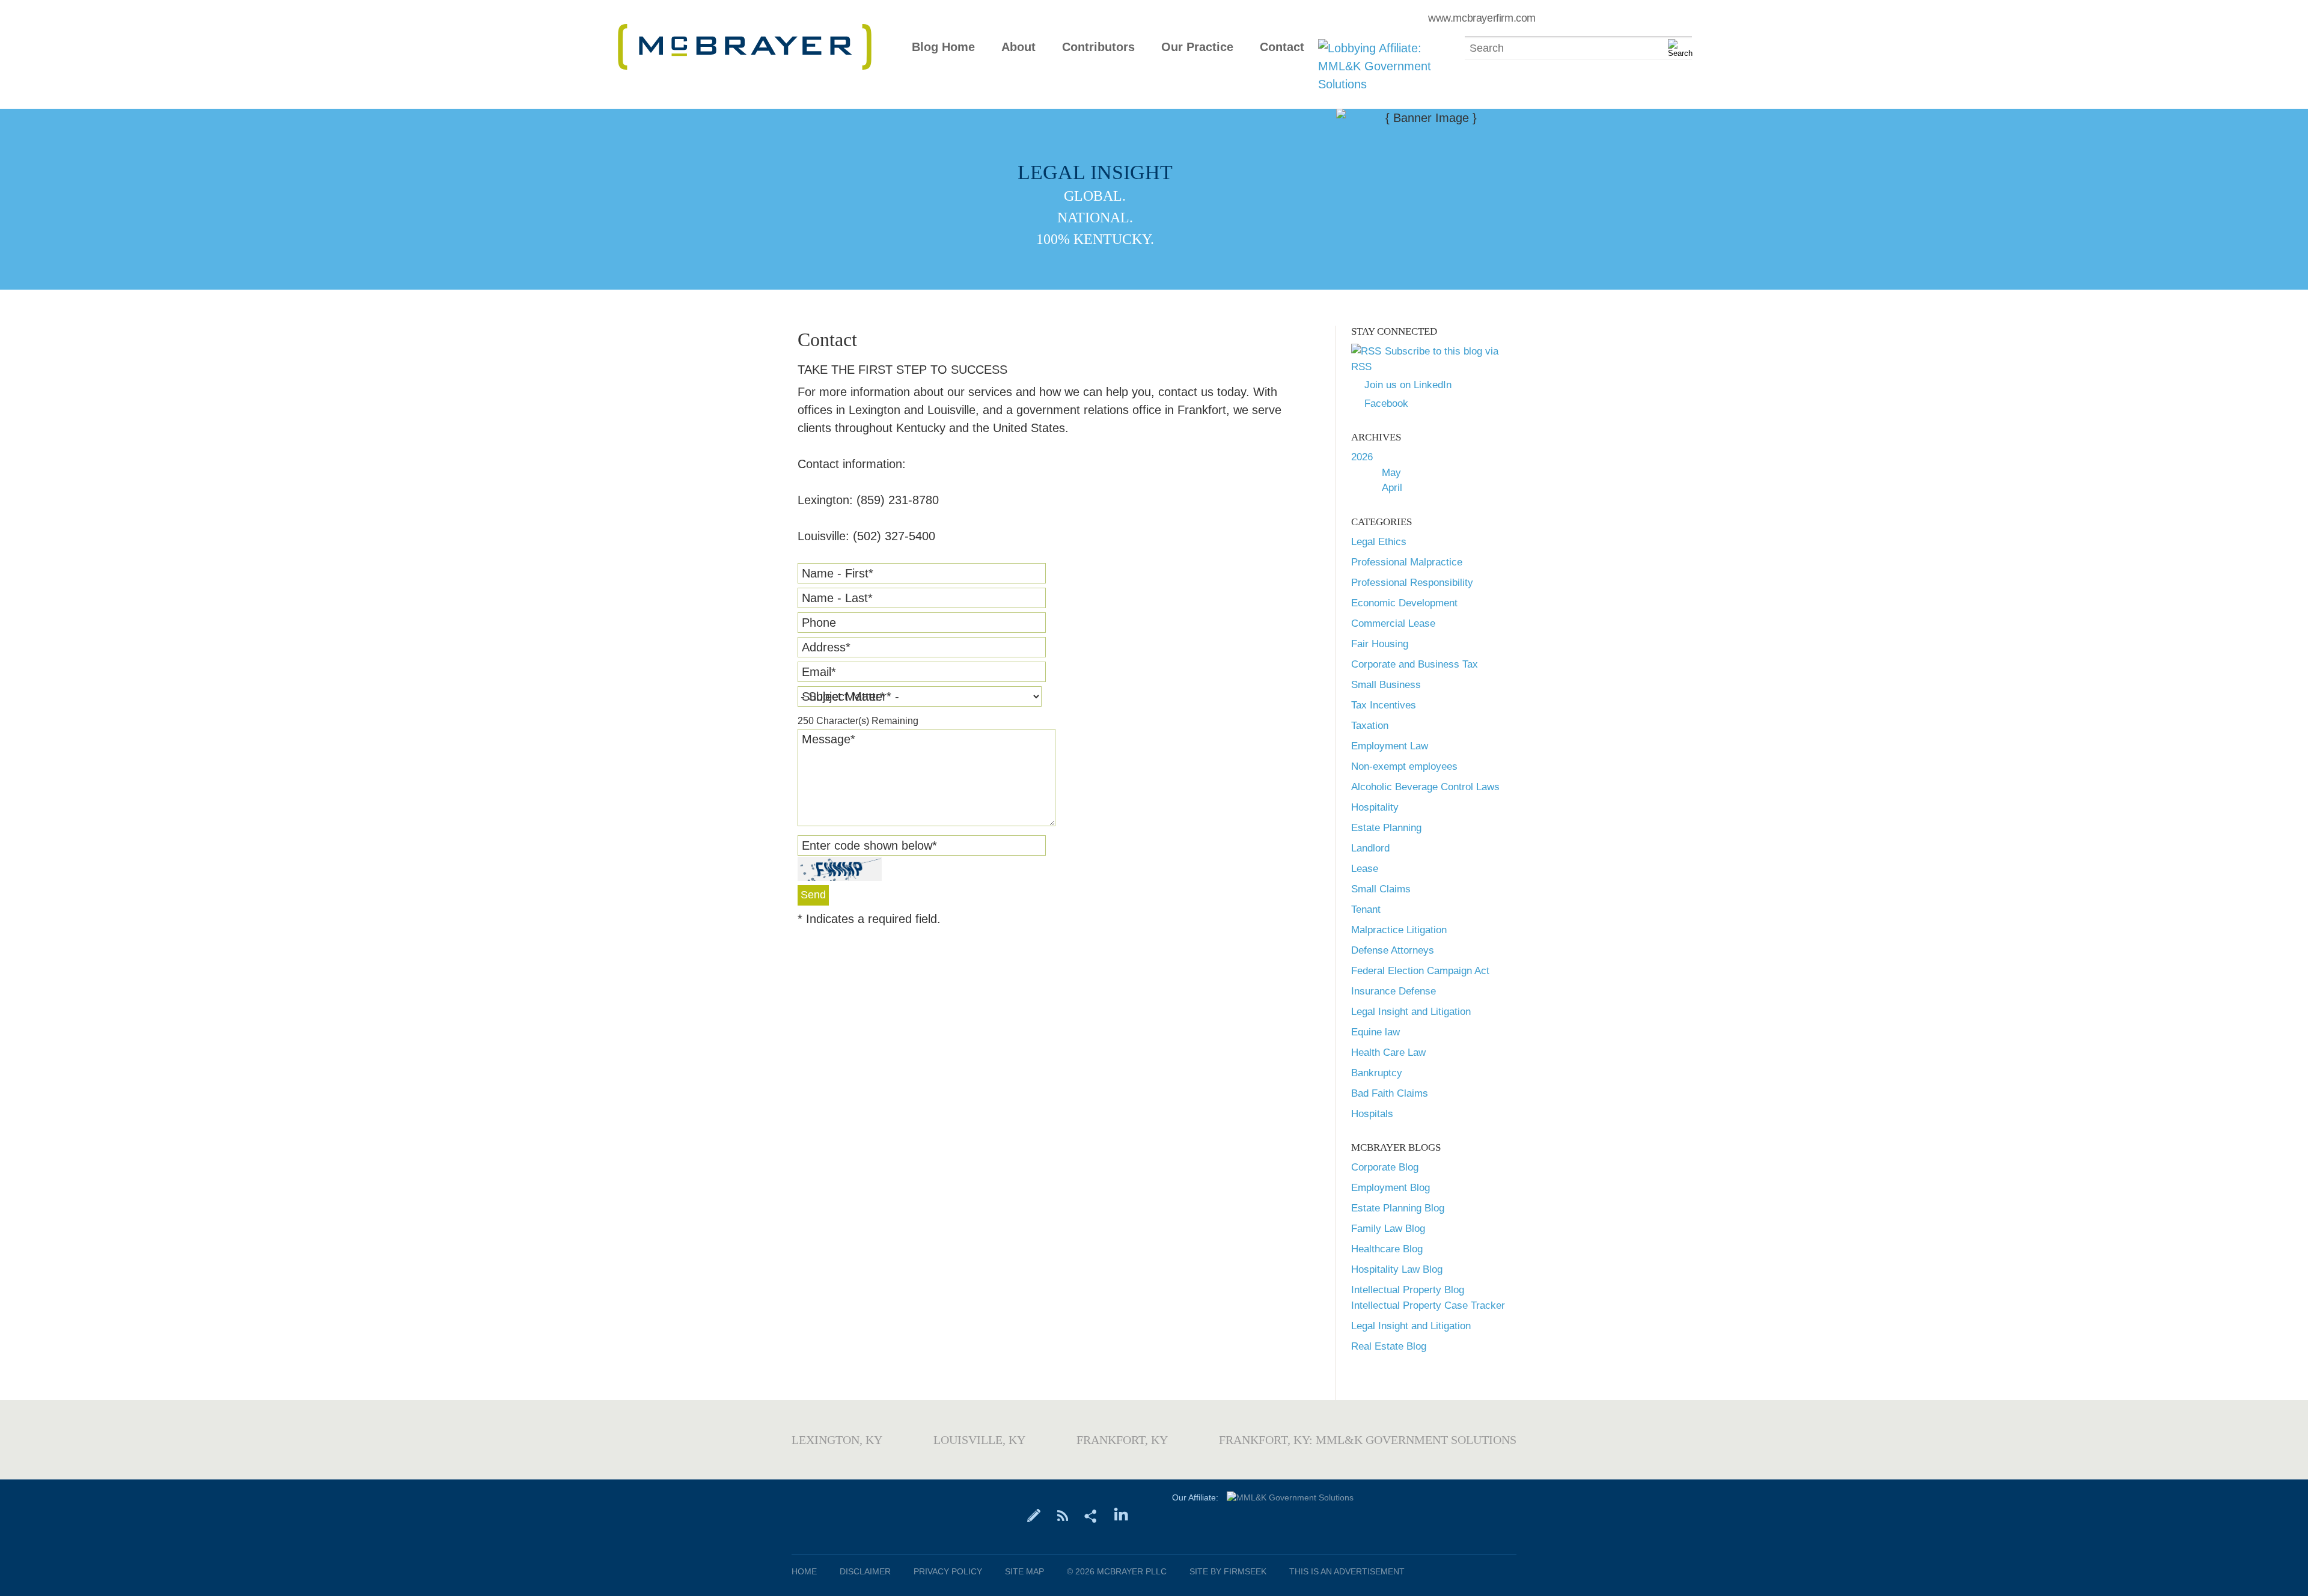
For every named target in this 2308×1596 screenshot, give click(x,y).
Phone (819, 623)
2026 (1362, 457)
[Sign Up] (1034, 1515)
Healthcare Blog (1387, 1249)
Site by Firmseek (1228, 1571)
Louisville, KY (979, 1440)
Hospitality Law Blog (1397, 1269)
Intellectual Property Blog (1408, 1290)
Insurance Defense (1394, 991)
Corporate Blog (1385, 1167)
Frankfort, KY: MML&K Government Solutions (1368, 1440)
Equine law (1375, 1032)
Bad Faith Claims (1390, 1093)
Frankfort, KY (1122, 1440)
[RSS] (1062, 1515)
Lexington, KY (837, 1440)
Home (804, 1571)
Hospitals (1372, 1114)
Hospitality (1375, 807)
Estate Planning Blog (1398, 1208)
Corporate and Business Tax (1415, 664)
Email (819, 672)
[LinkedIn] (1121, 1515)
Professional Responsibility (1412, 583)
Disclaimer (865, 1571)
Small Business (1386, 685)
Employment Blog (1391, 1188)
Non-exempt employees (1404, 766)
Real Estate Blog (1389, 1346)
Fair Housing (1380, 644)
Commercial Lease (1393, 623)
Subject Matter (843, 696)
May (1391, 473)
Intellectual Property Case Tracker (1428, 1305)
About (1018, 47)
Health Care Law (1388, 1052)
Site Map (1024, 1571)
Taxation (1370, 726)
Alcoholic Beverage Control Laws (1425, 787)
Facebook (1386, 404)
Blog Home (943, 47)
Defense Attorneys (1393, 950)
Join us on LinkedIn (1408, 385)
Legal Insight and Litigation (1411, 1012)
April (1392, 488)
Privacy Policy (948, 1571)
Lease (1365, 869)
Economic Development (1404, 603)
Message (829, 739)
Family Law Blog (1388, 1229)
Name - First (838, 573)
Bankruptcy (1377, 1073)
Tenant (1366, 909)
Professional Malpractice (1407, 562)
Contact (1282, 47)
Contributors (1098, 47)
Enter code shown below (869, 845)
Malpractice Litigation (1399, 930)
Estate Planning (1386, 828)
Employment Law (1390, 746)
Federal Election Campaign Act (1420, 971)
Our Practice (1197, 47)
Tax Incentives (1384, 705)
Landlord (1370, 848)
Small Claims (1381, 889)
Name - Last (837, 598)
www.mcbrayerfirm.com (1482, 18)
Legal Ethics (1379, 542)
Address (826, 647)
